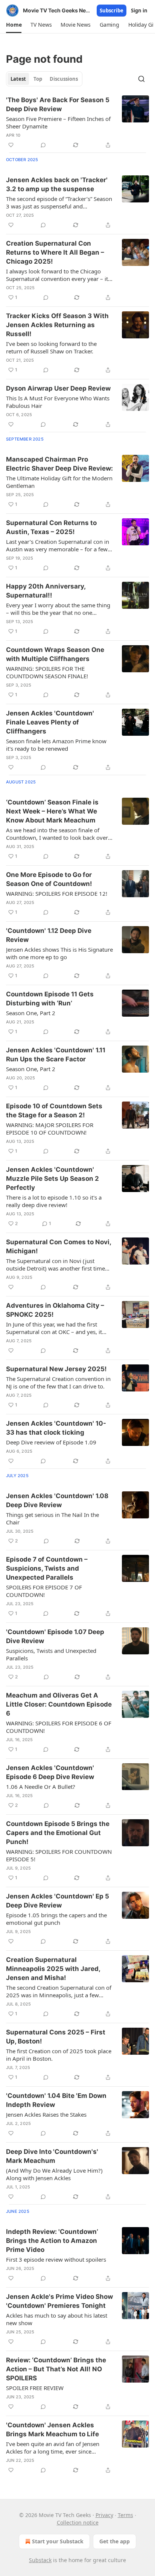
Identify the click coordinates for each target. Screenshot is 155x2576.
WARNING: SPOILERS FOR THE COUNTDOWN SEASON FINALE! (47, 672)
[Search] (141, 79)
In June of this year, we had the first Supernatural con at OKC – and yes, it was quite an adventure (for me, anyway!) (54, 1328)
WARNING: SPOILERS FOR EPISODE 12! (57, 893)
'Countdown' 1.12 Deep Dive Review (49, 935)
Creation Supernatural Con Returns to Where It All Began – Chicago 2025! (55, 252)
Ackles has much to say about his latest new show (57, 2319)
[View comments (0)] (43, 145)
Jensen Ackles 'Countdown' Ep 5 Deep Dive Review (58, 1901)
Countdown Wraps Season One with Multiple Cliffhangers (55, 654)
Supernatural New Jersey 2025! (56, 1369)
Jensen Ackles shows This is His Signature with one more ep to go (59, 953)
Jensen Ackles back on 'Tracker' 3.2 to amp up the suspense (57, 184)
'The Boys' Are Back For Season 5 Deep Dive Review (58, 104)
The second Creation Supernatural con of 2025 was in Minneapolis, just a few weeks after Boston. (59, 1991)
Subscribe (112, 11)
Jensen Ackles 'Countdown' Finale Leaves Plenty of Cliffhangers (50, 722)
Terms (125, 2515)
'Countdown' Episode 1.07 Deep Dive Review (55, 1636)
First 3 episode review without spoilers (56, 2259)
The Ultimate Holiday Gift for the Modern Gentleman (59, 482)
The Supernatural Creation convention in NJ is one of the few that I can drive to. (58, 1382)
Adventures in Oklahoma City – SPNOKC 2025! (55, 1310)
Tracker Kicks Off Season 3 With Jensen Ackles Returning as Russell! (57, 325)
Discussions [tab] (64, 79)
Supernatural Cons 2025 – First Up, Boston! (56, 2037)
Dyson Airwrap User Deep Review (58, 388)
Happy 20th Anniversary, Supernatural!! (46, 591)
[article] (77, 122)
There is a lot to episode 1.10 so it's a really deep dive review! (54, 1201)
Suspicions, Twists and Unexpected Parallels (51, 1654)
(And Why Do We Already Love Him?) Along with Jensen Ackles (54, 2174)
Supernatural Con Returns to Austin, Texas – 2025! (51, 527)
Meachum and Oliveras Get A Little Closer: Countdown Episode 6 (59, 1704)
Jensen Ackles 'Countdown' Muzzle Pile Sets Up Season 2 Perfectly (52, 1179)
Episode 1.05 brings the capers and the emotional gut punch (56, 1919)
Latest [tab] (18, 79)
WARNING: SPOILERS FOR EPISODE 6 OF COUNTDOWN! (59, 1727)
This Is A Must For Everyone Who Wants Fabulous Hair (58, 402)
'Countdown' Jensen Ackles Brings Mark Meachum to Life (52, 2430)
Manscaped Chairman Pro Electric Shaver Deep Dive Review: (59, 464)
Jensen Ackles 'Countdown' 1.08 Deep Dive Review (57, 1500)
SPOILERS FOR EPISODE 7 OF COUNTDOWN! (44, 1591)
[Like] (11, 145)
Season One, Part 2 (31, 1013)
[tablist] (44, 79)
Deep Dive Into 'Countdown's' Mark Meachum (52, 2156)
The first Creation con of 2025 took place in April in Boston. (59, 2055)
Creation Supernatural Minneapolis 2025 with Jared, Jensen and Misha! (53, 1969)
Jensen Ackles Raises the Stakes (46, 2114)
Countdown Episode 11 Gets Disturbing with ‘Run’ (50, 999)
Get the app (115, 2541)
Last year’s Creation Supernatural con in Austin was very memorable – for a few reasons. (58, 545)
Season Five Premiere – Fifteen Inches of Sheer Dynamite (58, 122)
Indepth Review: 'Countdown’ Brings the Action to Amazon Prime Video (52, 2241)
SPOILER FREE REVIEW (35, 2388)
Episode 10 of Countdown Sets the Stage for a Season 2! (54, 1111)
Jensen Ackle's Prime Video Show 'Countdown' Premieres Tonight (59, 2301)
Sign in (139, 11)
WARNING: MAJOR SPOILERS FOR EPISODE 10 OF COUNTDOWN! (50, 1129)
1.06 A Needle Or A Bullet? (41, 1787)
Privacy (104, 2515)
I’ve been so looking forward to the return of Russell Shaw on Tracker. (51, 347)
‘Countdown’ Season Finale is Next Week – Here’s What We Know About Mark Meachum (52, 811)
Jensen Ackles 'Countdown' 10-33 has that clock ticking (56, 1428)
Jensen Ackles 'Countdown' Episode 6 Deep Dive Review (50, 1772)
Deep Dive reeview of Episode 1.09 (51, 1442)
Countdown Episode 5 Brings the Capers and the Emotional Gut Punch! (58, 1833)
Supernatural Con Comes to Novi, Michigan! (59, 1247)
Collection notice (78, 2522)
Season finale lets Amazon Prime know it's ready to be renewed (56, 745)
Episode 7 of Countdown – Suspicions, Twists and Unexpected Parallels (47, 1568)
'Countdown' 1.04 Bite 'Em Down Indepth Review (56, 2100)
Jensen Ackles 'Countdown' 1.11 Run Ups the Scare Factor (56, 1055)
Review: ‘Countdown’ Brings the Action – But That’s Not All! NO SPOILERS (56, 2369)
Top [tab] (38, 79)
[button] (14, 25)
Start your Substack (58, 2541)
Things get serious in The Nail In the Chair (52, 1518)
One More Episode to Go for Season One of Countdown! (49, 879)
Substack (40, 2560)
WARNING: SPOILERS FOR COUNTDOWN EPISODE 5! (59, 1855)
